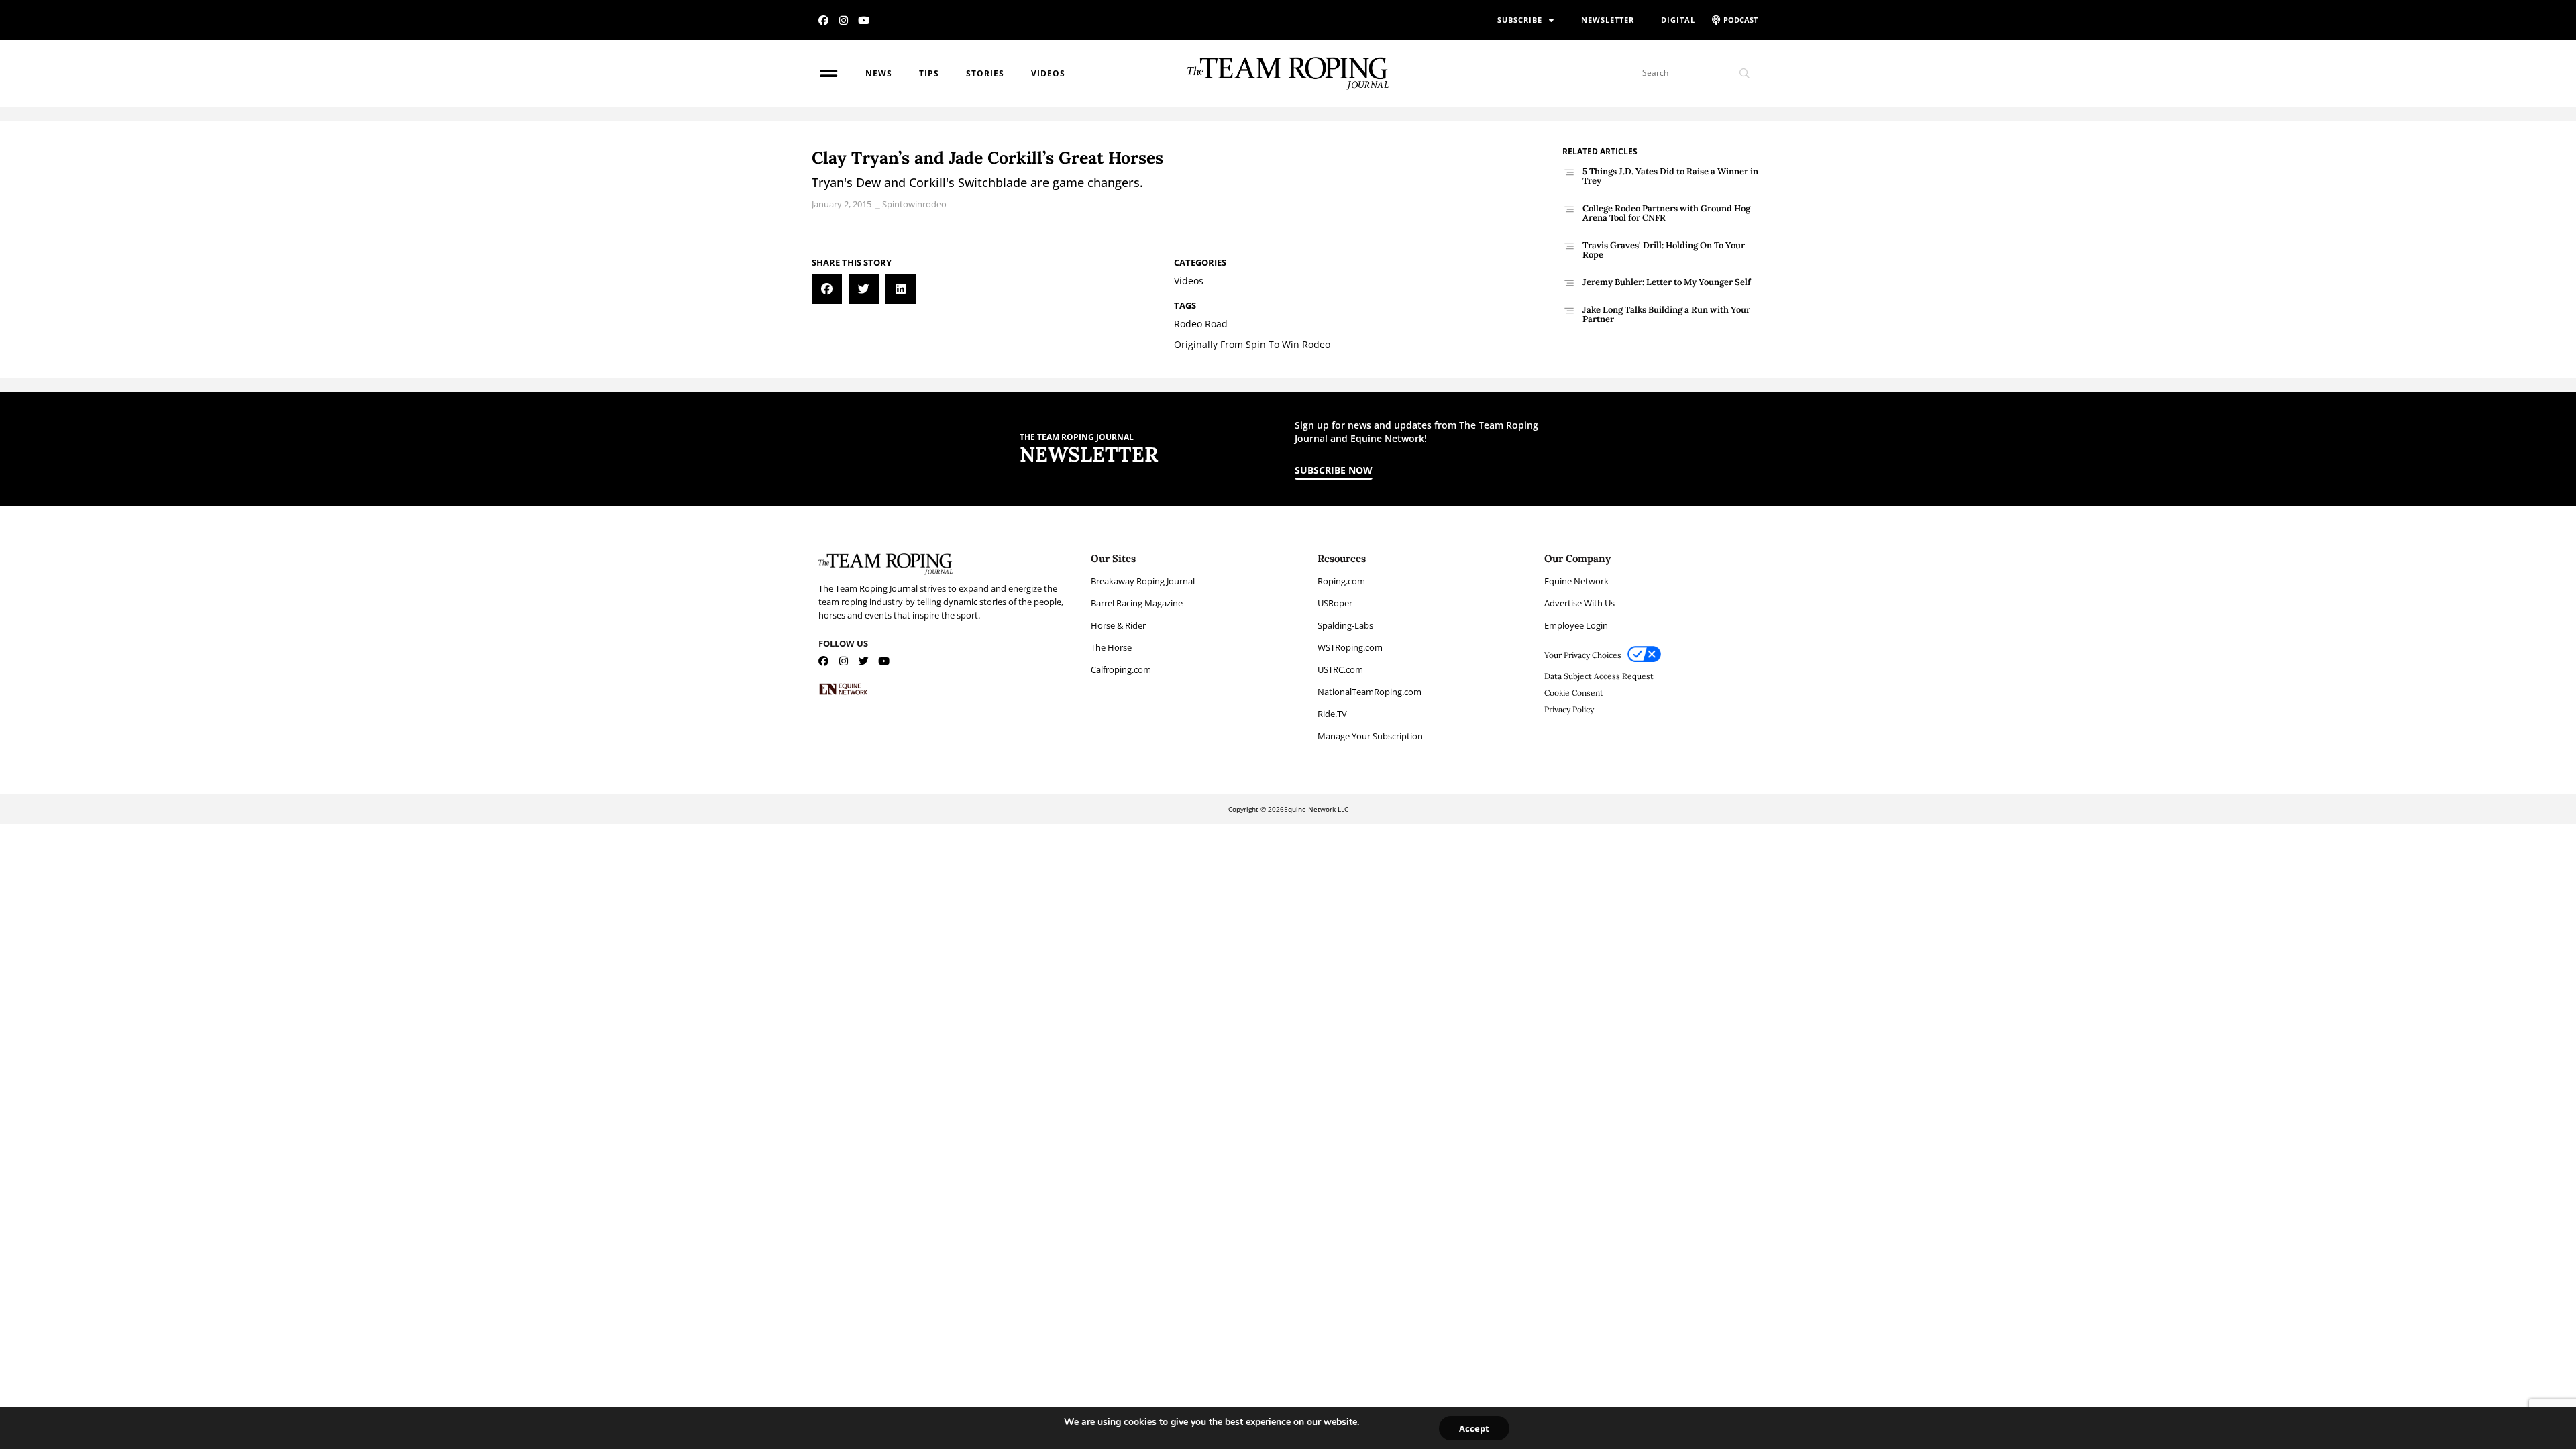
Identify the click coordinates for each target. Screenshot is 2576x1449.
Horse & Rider (1118, 625)
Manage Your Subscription (1370, 736)
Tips (929, 73)
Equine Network (1576, 581)
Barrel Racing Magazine (1137, 603)
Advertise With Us (1579, 603)
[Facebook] (823, 20)
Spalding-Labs (1345, 625)
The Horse (1111, 647)
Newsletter (1608, 20)
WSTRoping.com (1350, 647)
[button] (827, 289)
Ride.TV (1332, 714)
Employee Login (1576, 625)
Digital (1678, 20)
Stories (985, 73)
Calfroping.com (1121, 669)
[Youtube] (864, 20)
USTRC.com (1340, 669)
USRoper (1335, 603)
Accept (1474, 1428)
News (879, 73)
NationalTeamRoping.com (1370, 692)
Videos (1048, 73)
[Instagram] (844, 20)
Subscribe (1520, 20)
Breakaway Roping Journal (1143, 581)
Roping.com (1341, 581)
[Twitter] (864, 661)
